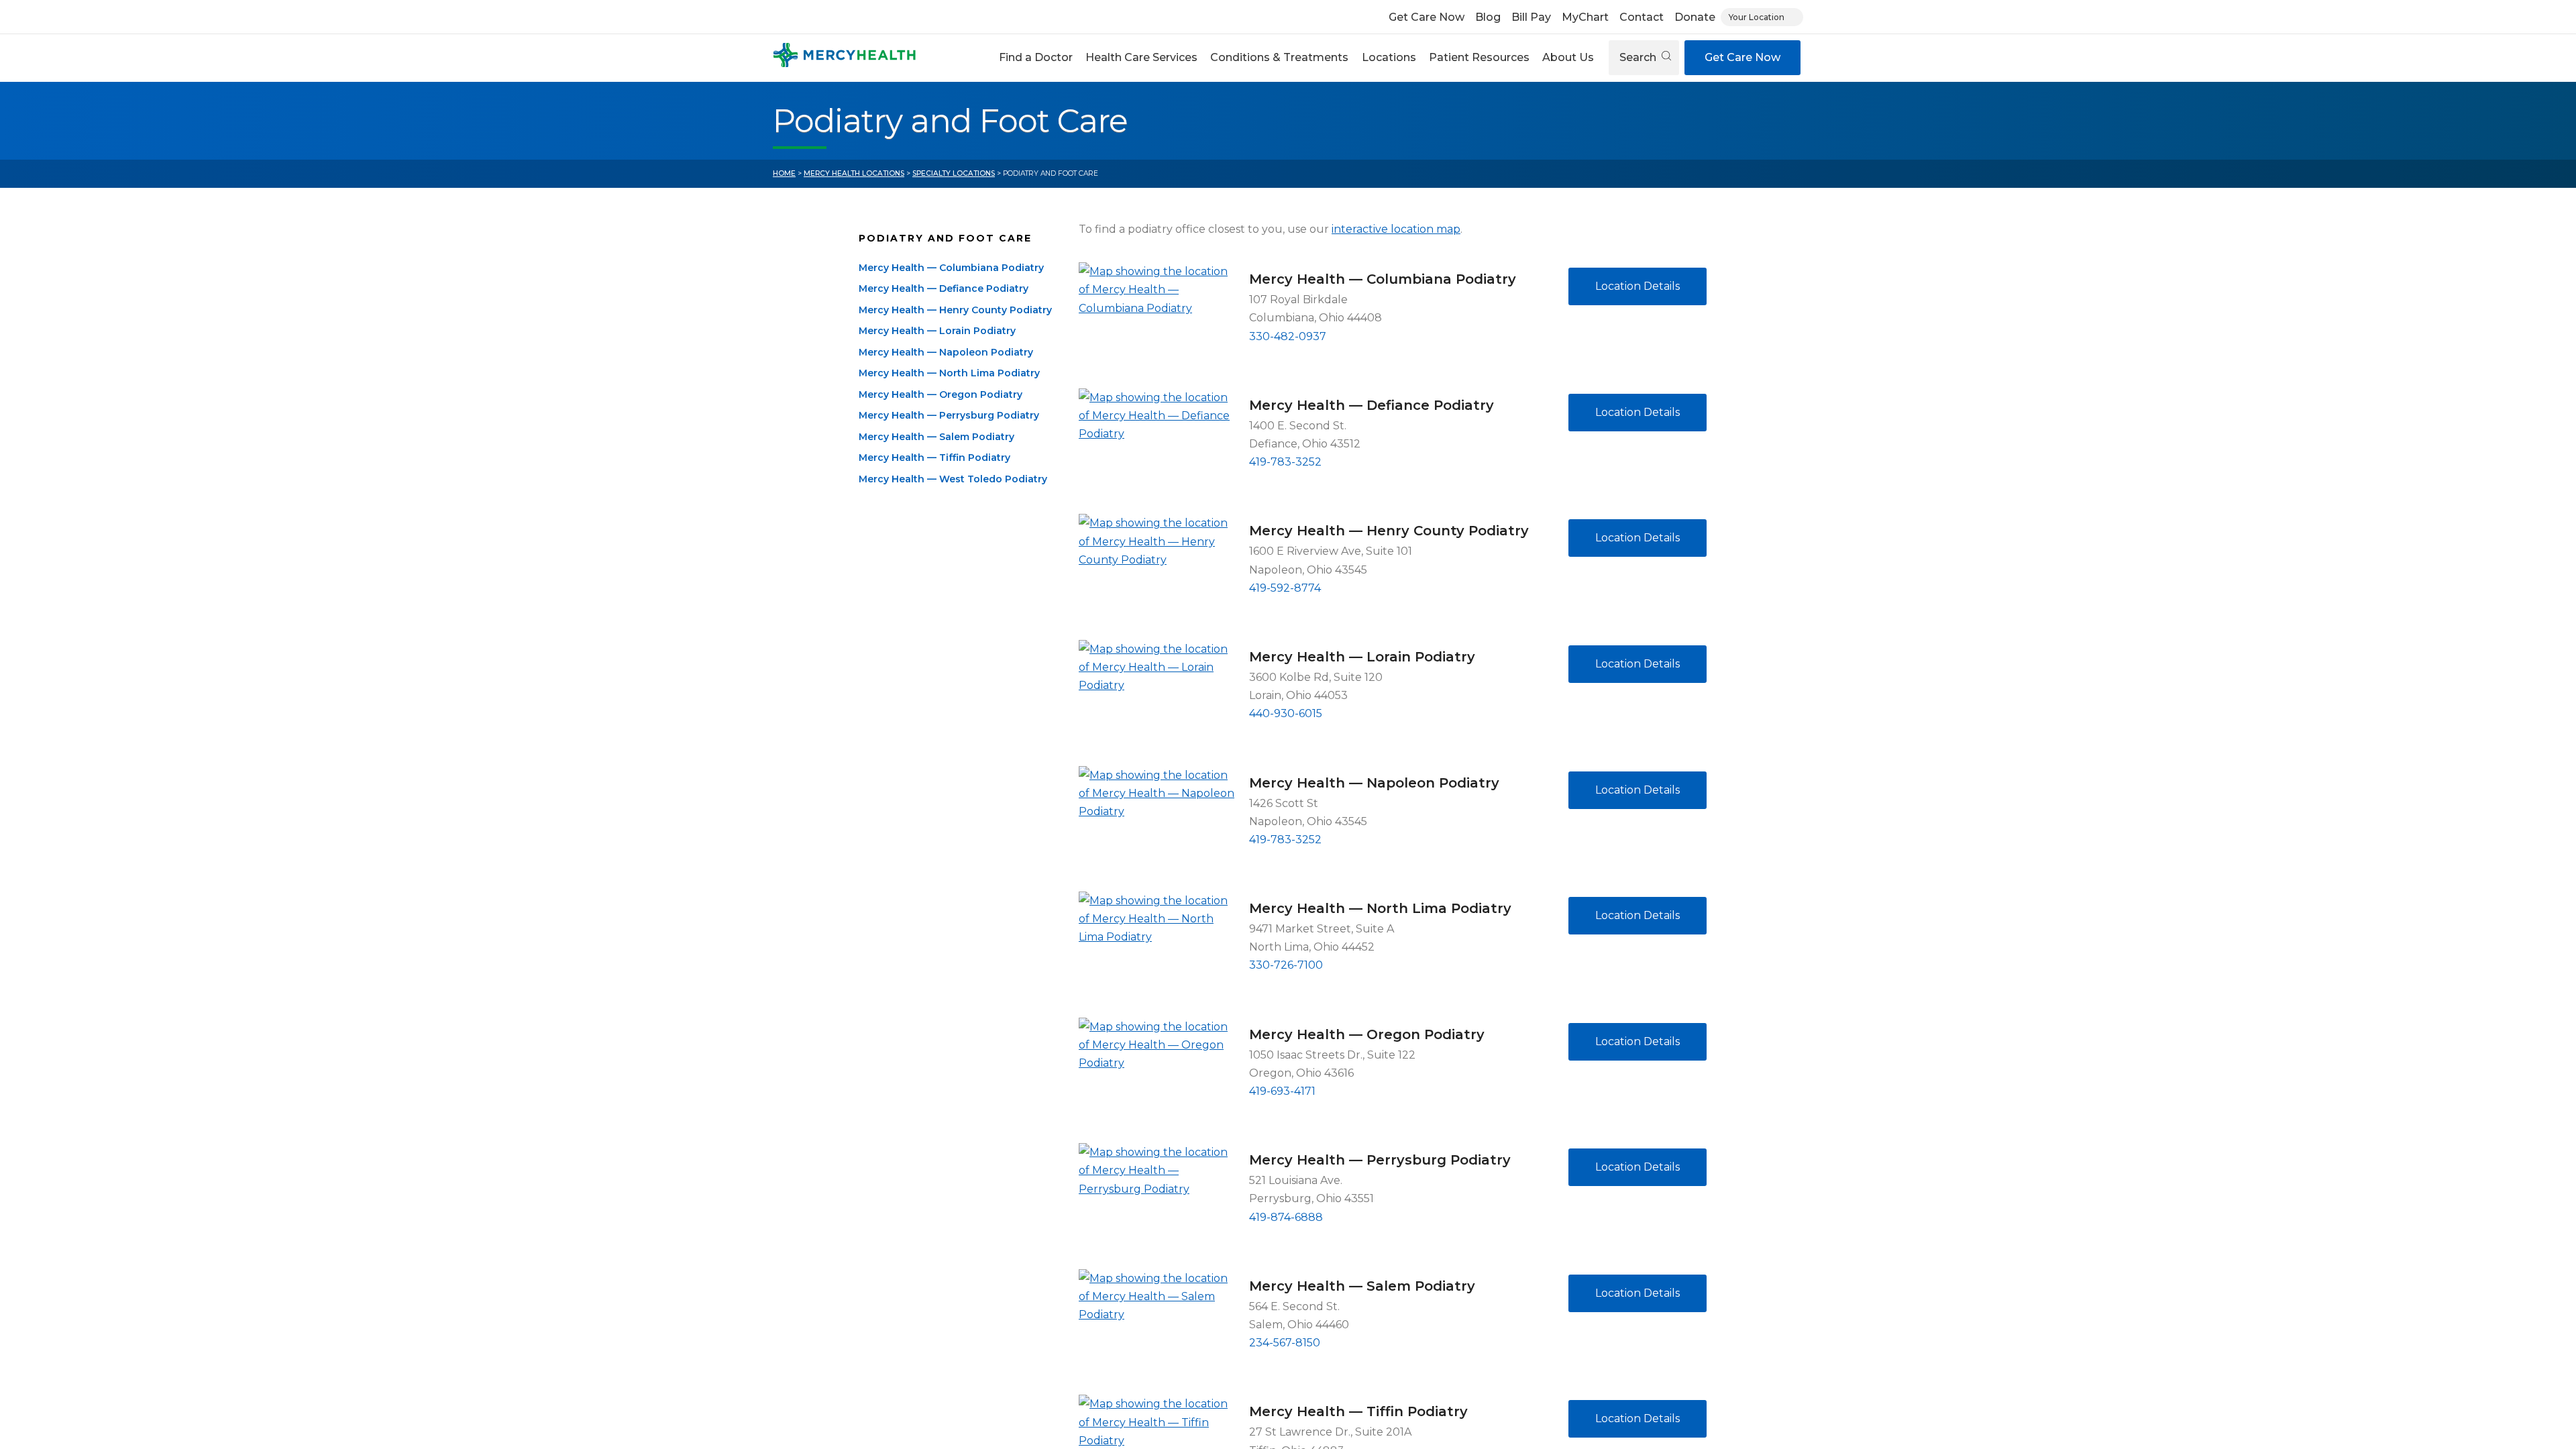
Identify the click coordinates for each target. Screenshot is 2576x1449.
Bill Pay (1531, 17)
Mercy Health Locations (854, 173)
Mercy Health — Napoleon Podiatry (946, 352)
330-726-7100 (1286, 965)
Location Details (1638, 286)
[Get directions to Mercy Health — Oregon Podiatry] (1159, 1070)
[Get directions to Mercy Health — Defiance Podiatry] (1159, 441)
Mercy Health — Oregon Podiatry (941, 394)
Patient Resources (1479, 57)
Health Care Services (1141, 57)
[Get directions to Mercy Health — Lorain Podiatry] (1159, 692)
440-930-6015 (1286, 713)
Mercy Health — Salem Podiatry (936, 437)
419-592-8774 (1285, 588)
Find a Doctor (1036, 57)
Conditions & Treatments (1279, 57)
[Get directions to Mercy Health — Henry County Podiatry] (1159, 566)
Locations (1389, 57)
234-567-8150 (1285, 1343)
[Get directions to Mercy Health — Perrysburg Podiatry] (1159, 1195)
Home (784, 173)
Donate (1695, 17)
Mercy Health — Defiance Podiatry (944, 288)
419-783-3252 (1285, 462)
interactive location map (1396, 229)
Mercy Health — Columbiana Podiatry (951, 268)
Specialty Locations (954, 173)
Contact (1642, 17)
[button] (1035, 58)
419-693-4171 (1282, 1091)
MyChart (1585, 17)
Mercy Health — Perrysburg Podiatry (949, 415)
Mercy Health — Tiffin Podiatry (934, 458)
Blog (1488, 17)
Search (1639, 57)
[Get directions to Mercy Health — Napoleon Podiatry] (1159, 818)
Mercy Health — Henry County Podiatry (955, 310)
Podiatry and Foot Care (945, 238)
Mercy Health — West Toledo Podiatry (953, 479)
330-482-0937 (1288, 336)
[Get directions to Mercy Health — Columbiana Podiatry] (1159, 315)
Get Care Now (1427, 17)
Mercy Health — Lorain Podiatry (937, 331)
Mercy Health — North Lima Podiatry (949, 373)
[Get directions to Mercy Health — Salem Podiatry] (1159, 1322)
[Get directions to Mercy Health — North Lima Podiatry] (1159, 944)
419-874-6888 (1286, 1217)
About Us (1568, 57)
